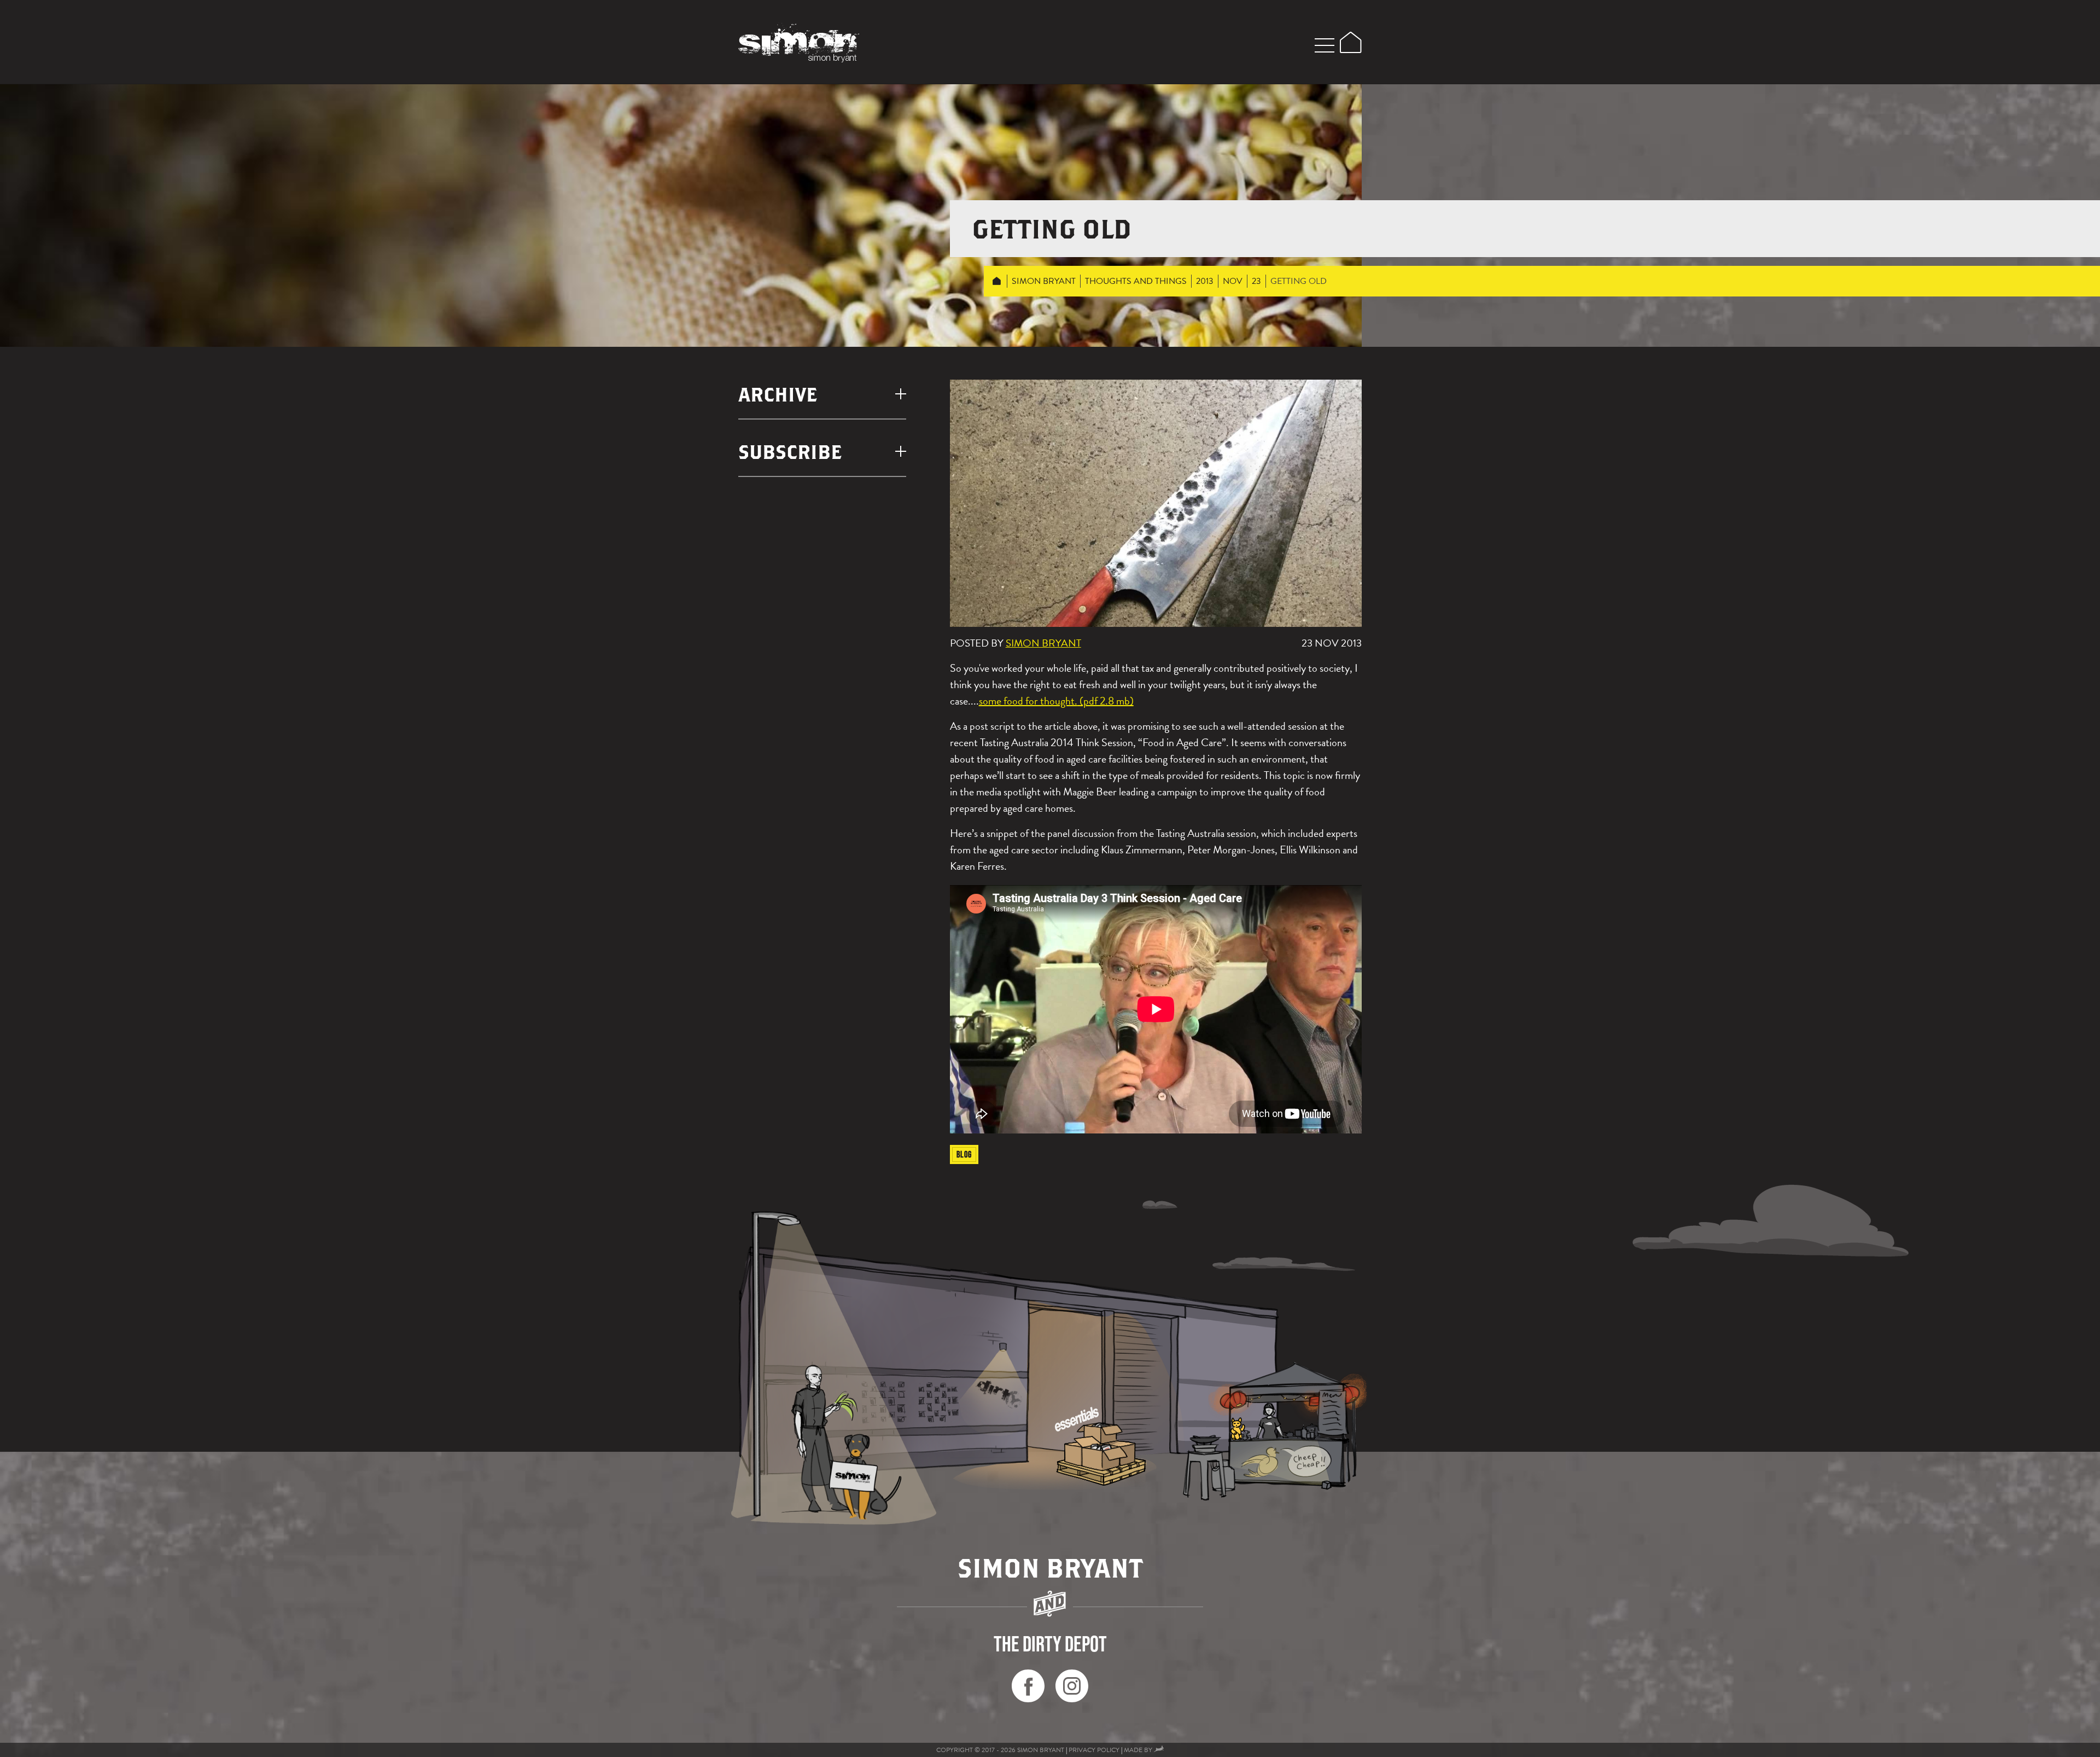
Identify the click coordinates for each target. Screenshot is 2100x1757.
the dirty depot (1050, 1644)
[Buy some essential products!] (1101, 1454)
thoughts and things (1136, 281)
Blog (964, 1154)
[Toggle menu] (1325, 44)
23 (1256, 281)
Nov (1233, 281)
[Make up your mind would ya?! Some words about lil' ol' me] (807, 1368)
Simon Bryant (1044, 281)
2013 (1205, 281)
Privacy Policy (1094, 1750)
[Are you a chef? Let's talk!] (1043, 1372)
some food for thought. (1028, 701)
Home (997, 281)
